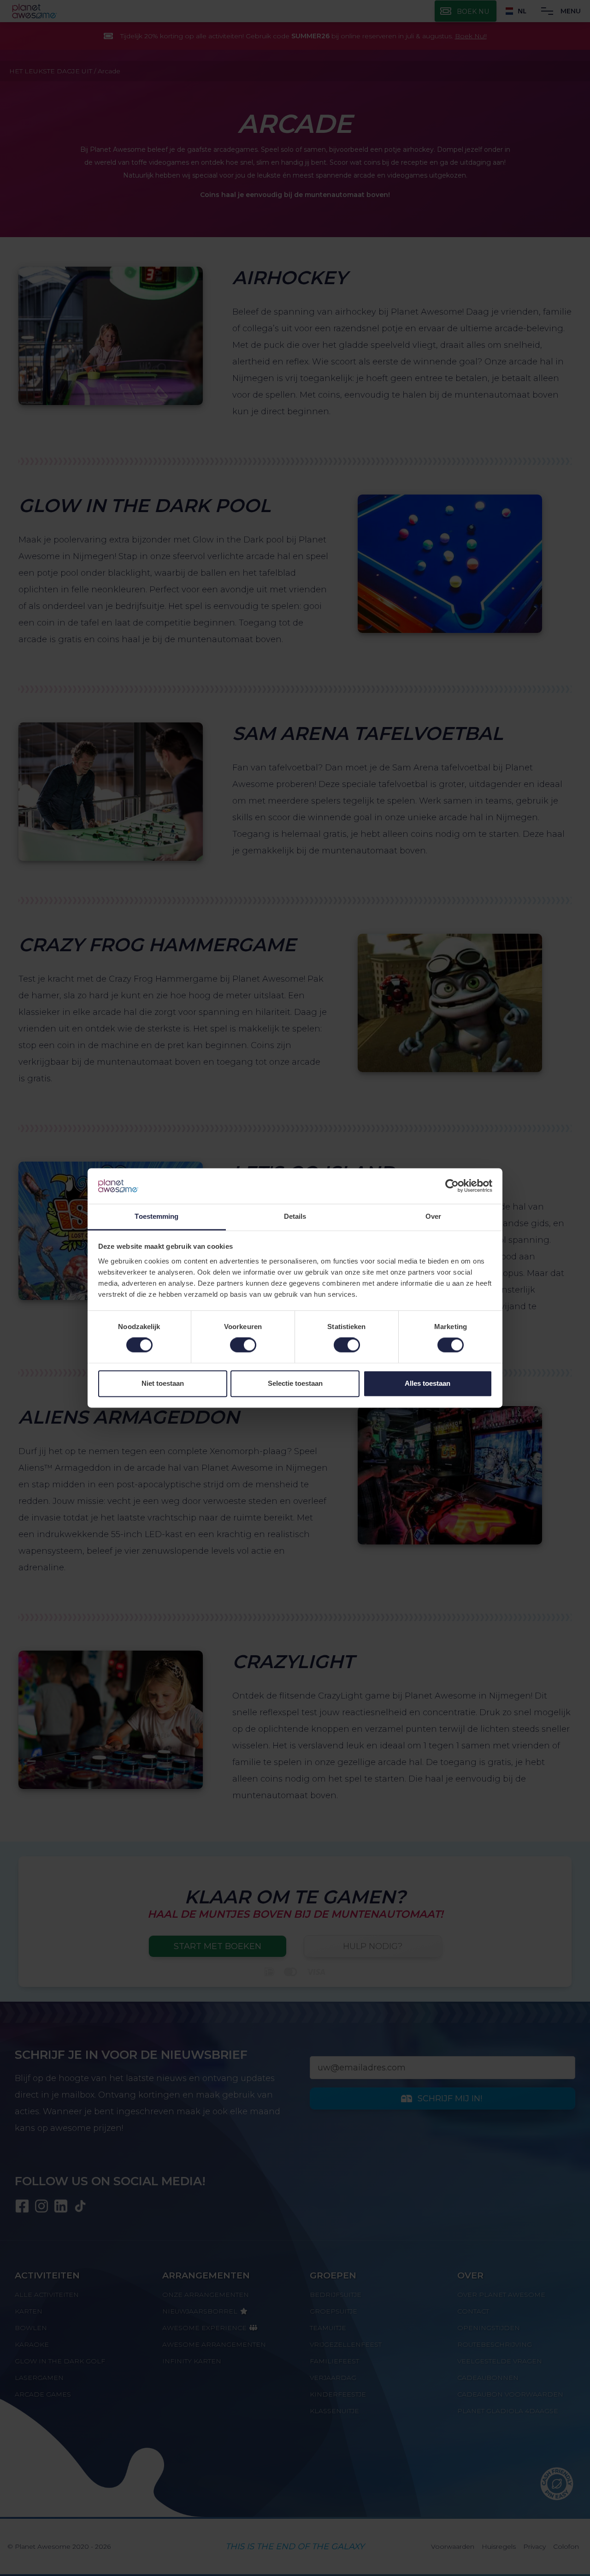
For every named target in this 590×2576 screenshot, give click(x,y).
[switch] (243, 1345)
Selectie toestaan (295, 1383)
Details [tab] (295, 1216)
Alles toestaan (428, 1383)
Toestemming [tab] (156, 1216)
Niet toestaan (163, 1383)
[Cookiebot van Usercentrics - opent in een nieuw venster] (452, 1186)
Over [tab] (433, 1216)
